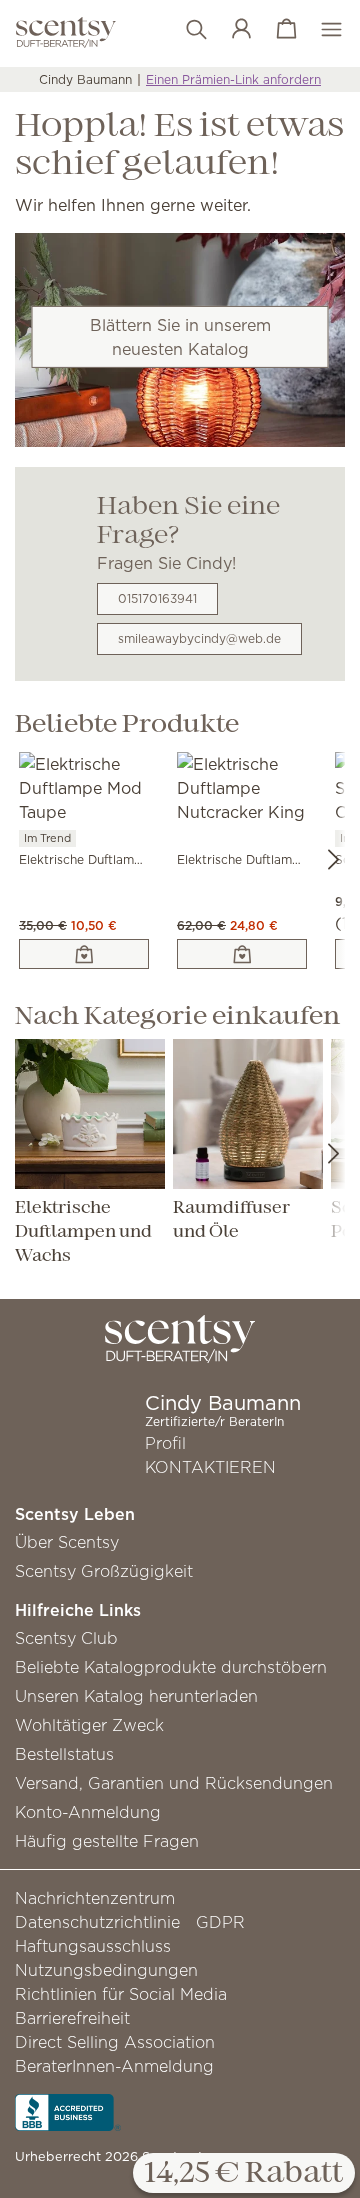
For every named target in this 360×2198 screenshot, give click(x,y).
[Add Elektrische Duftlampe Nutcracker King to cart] (242, 954)
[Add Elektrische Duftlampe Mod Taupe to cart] (84, 954)
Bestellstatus (64, 1754)
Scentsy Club (66, 1638)
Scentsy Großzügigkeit (104, 1571)
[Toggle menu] (321, 30)
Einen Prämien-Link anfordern (233, 79)
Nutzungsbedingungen (106, 1970)
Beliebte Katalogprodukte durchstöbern (171, 1667)
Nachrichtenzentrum (95, 1898)
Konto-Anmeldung (88, 1812)
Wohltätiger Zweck (89, 1725)
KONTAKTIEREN (210, 1467)
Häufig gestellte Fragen (107, 1841)
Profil (165, 1443)
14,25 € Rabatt (244, 2174)
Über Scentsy (67, 1542)
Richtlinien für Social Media (121, 1994)
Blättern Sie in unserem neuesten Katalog (180, 337)
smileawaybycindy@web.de (199, 638)
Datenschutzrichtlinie (97, 1922)
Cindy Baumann (85, 79)
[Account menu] (231, 30)
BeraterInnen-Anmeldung (114, 2066)
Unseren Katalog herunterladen (136, 1696)
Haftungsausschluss (93, 1946)
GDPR (220, 1922)
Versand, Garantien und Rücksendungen (174, 1783)
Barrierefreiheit (72, 2018)
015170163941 (157, 598)
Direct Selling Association (115, 2042)
